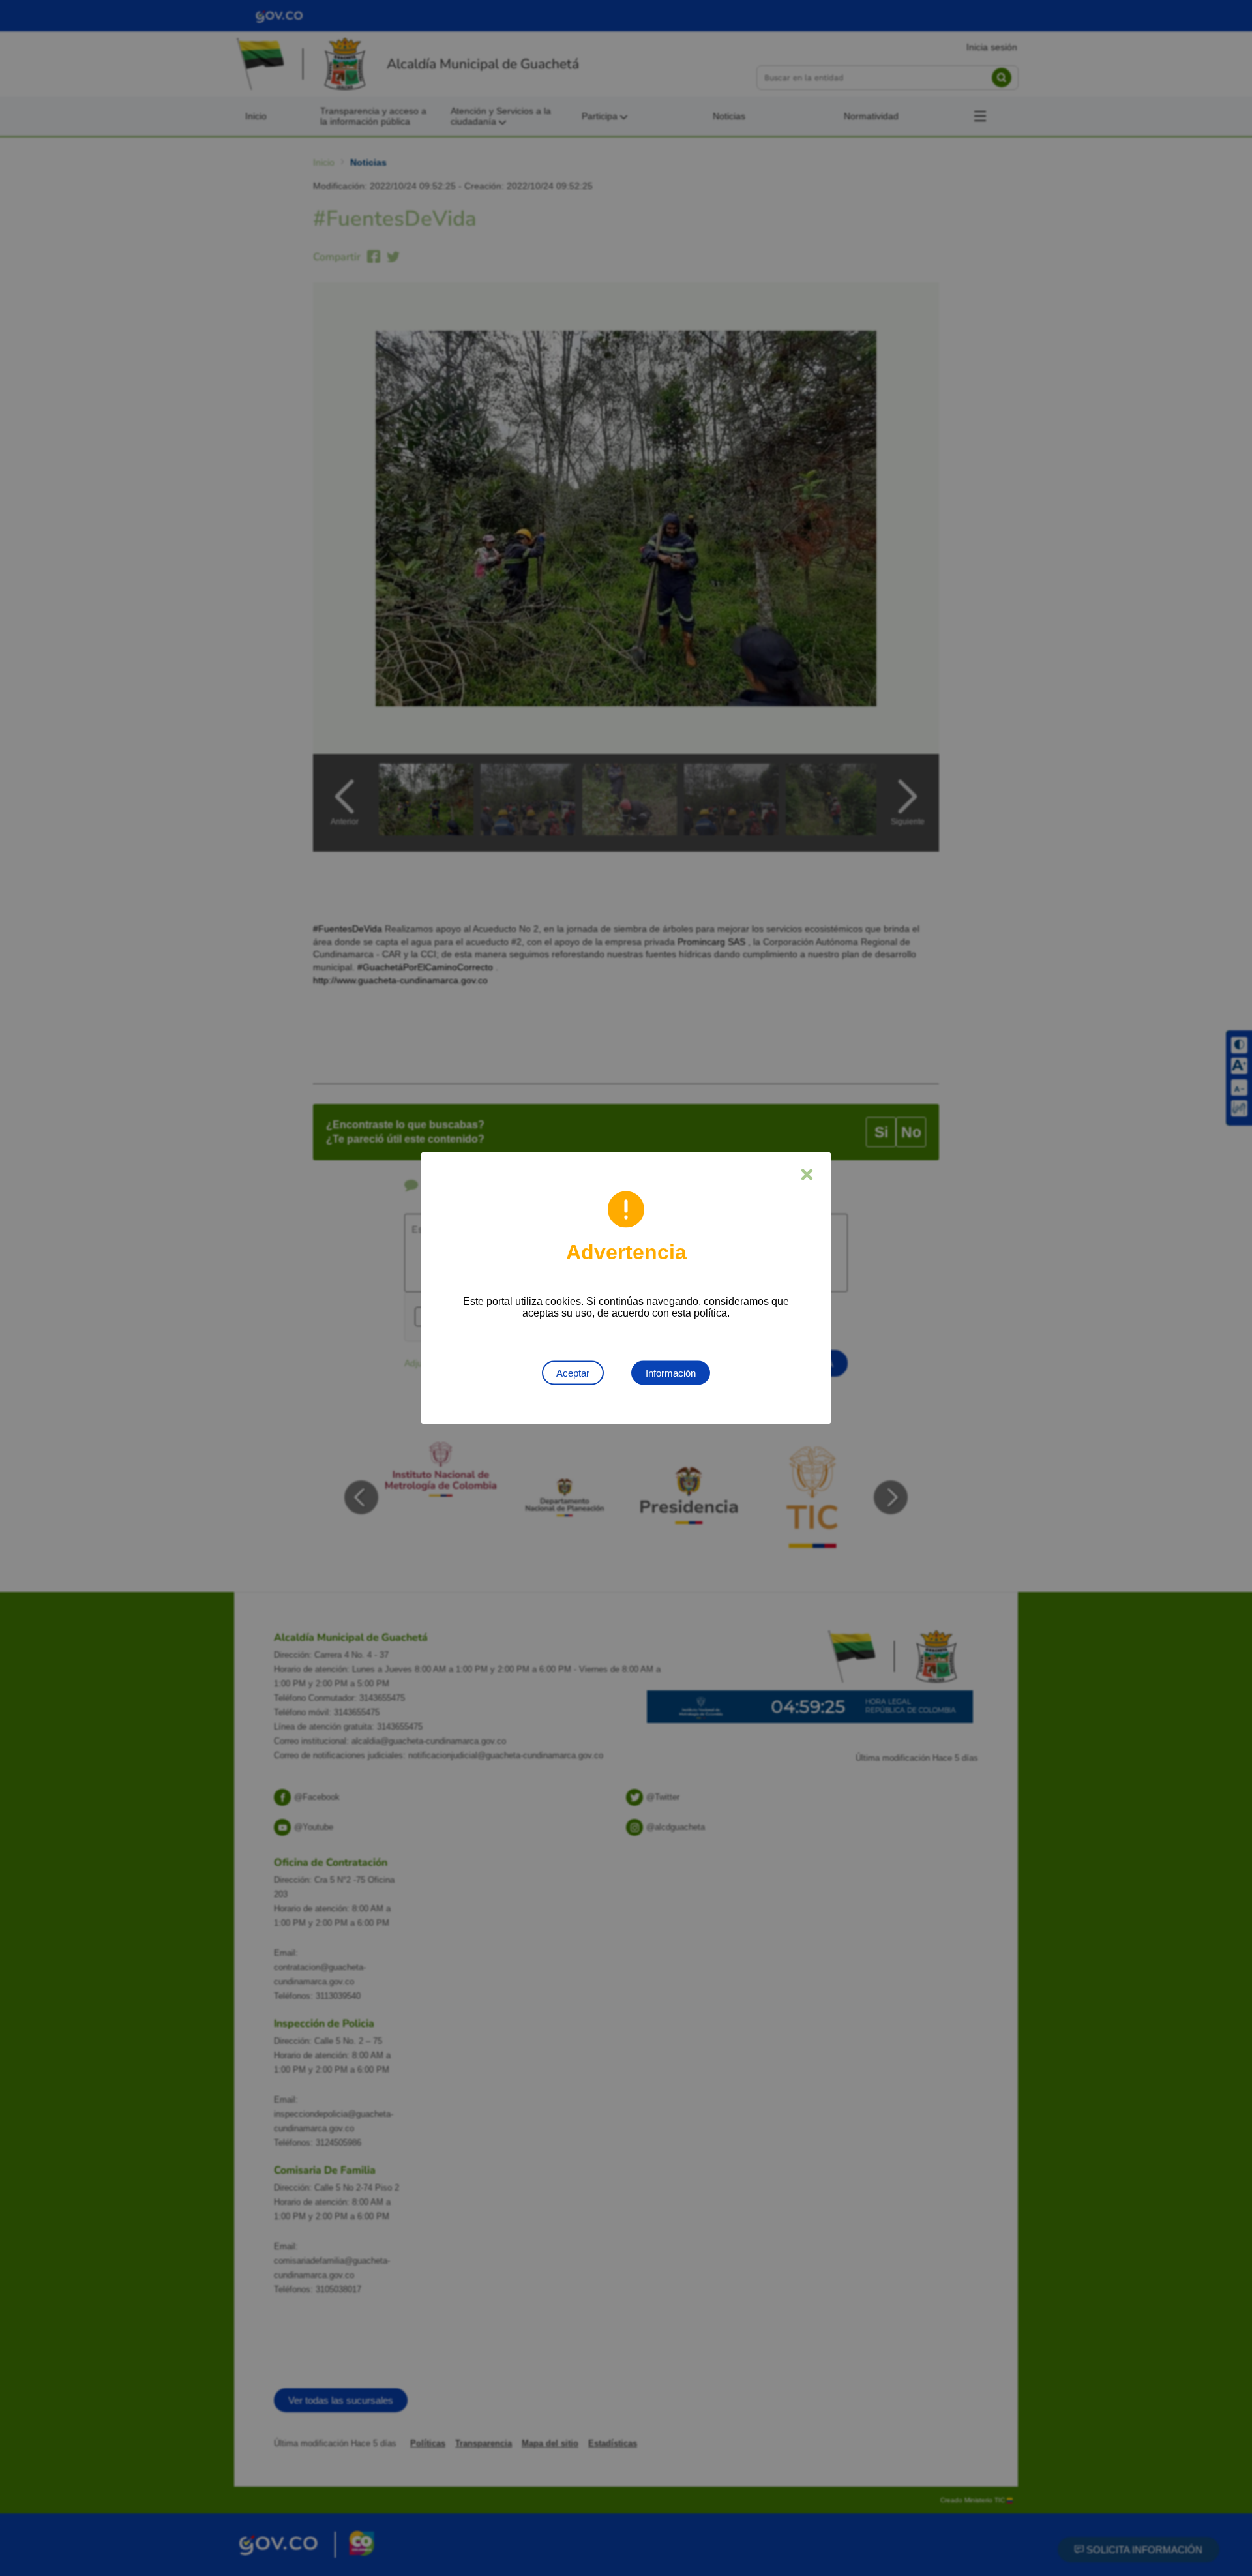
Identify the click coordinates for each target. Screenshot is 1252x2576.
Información (671, 1373)
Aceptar (573, 1373)
